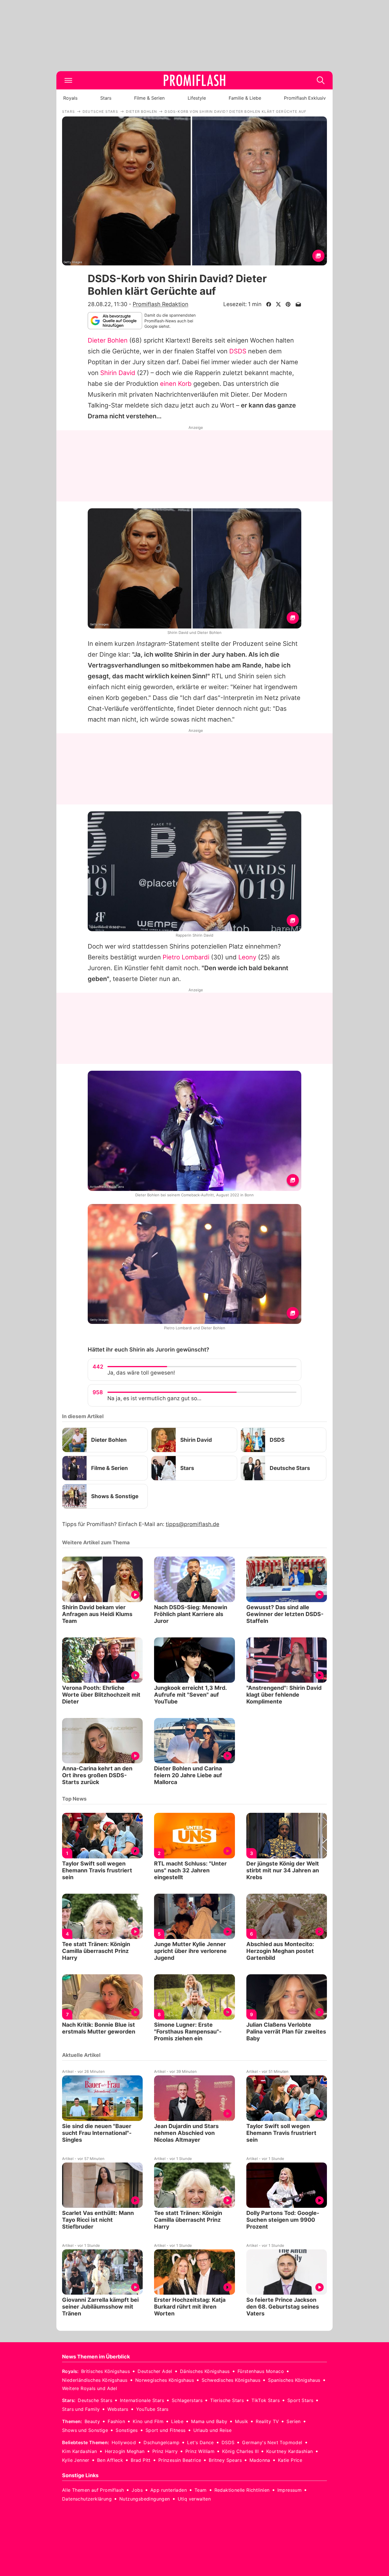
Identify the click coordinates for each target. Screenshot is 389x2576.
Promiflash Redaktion (160, 304)
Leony (247, 957)
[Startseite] (195, 80)
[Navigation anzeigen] (68, 80)
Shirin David (118, 373)
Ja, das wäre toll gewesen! (141, 1373)
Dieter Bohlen (108, 340)
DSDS (238, 351)
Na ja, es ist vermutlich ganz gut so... (154, 1398)
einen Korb (176, 384)
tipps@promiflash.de (193, 1524)
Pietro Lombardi (186, 957)
